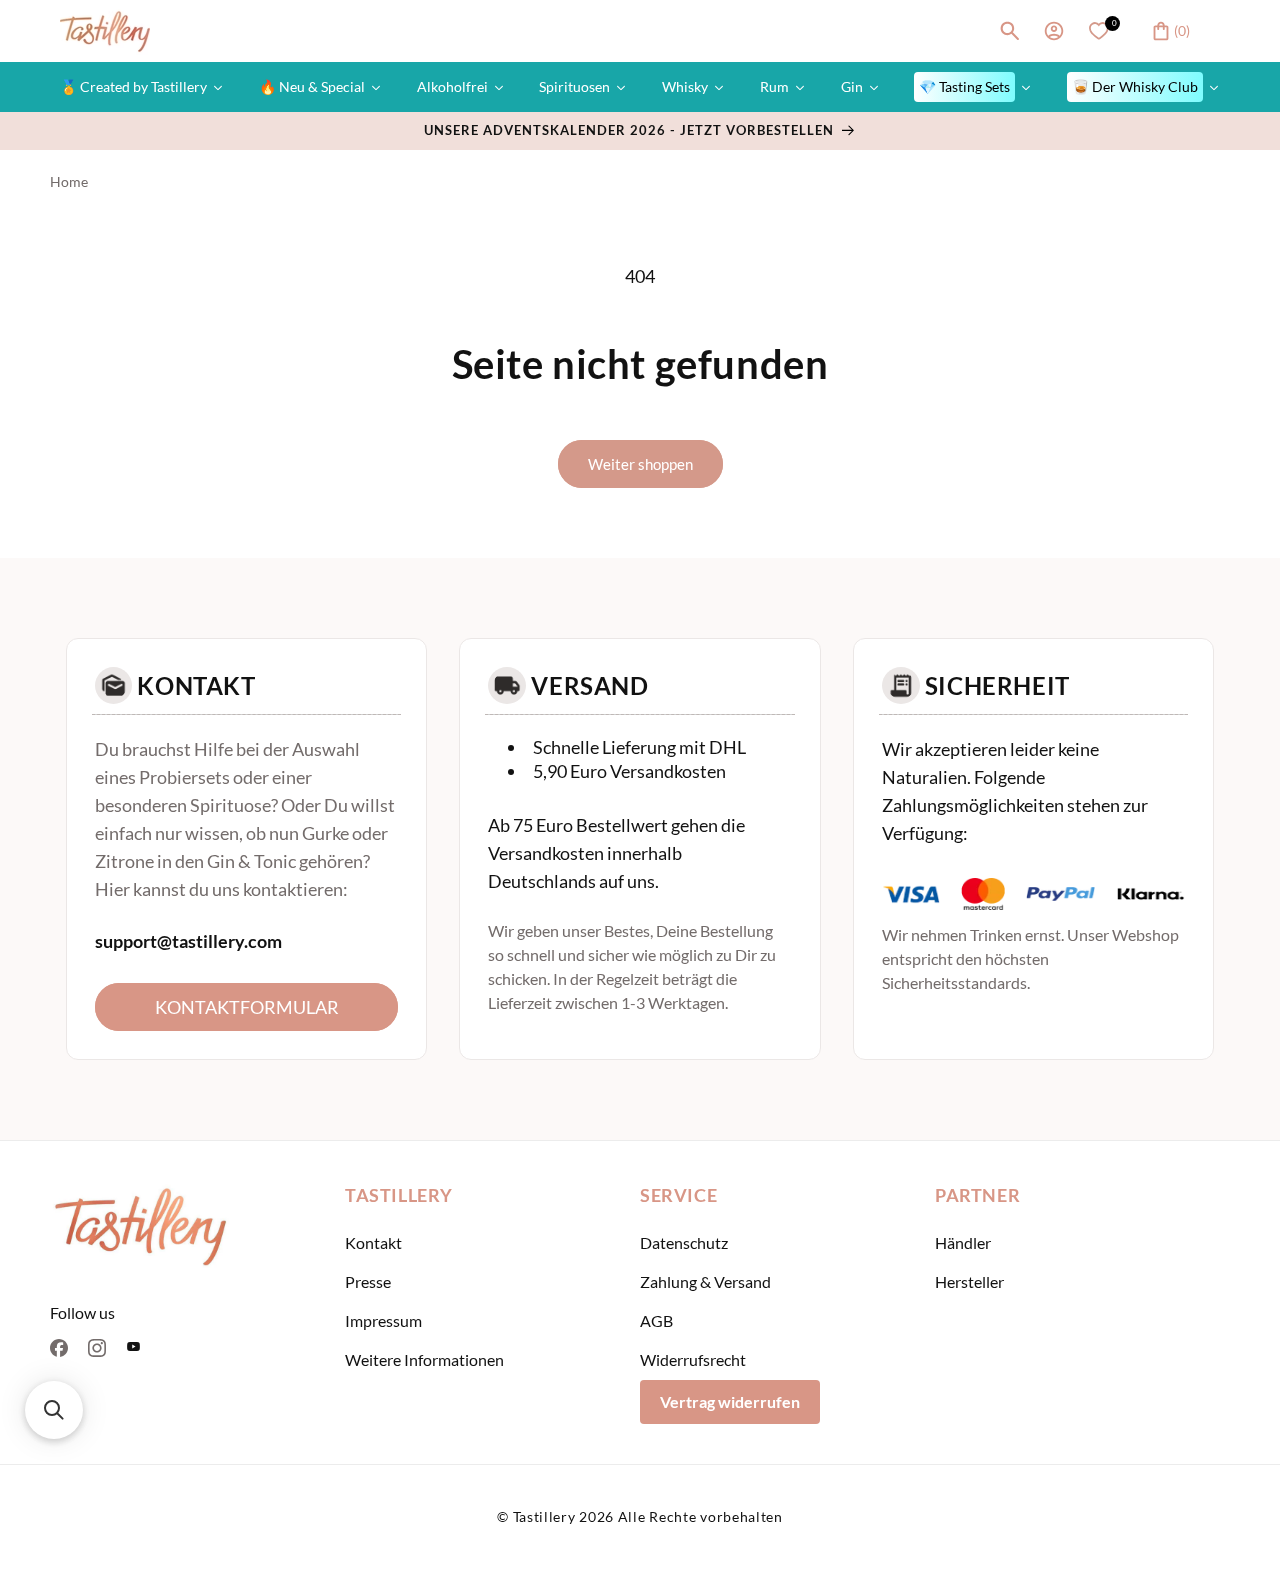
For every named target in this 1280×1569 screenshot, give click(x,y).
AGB (656, 1320)
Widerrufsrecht (693, 1359)
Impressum (383, 1320)
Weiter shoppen (640, 464)
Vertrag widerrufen (730, 1401)
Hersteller (969, 1281)
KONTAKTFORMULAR (247, 1007)
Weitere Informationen (424, 1359)
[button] (1010, 31)
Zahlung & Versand (705, 1281)
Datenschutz (684, 1242)
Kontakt (373, 1242)
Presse (368, 1281)
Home (69, 181)
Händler (963, 1242)
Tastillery (544, 1516)
